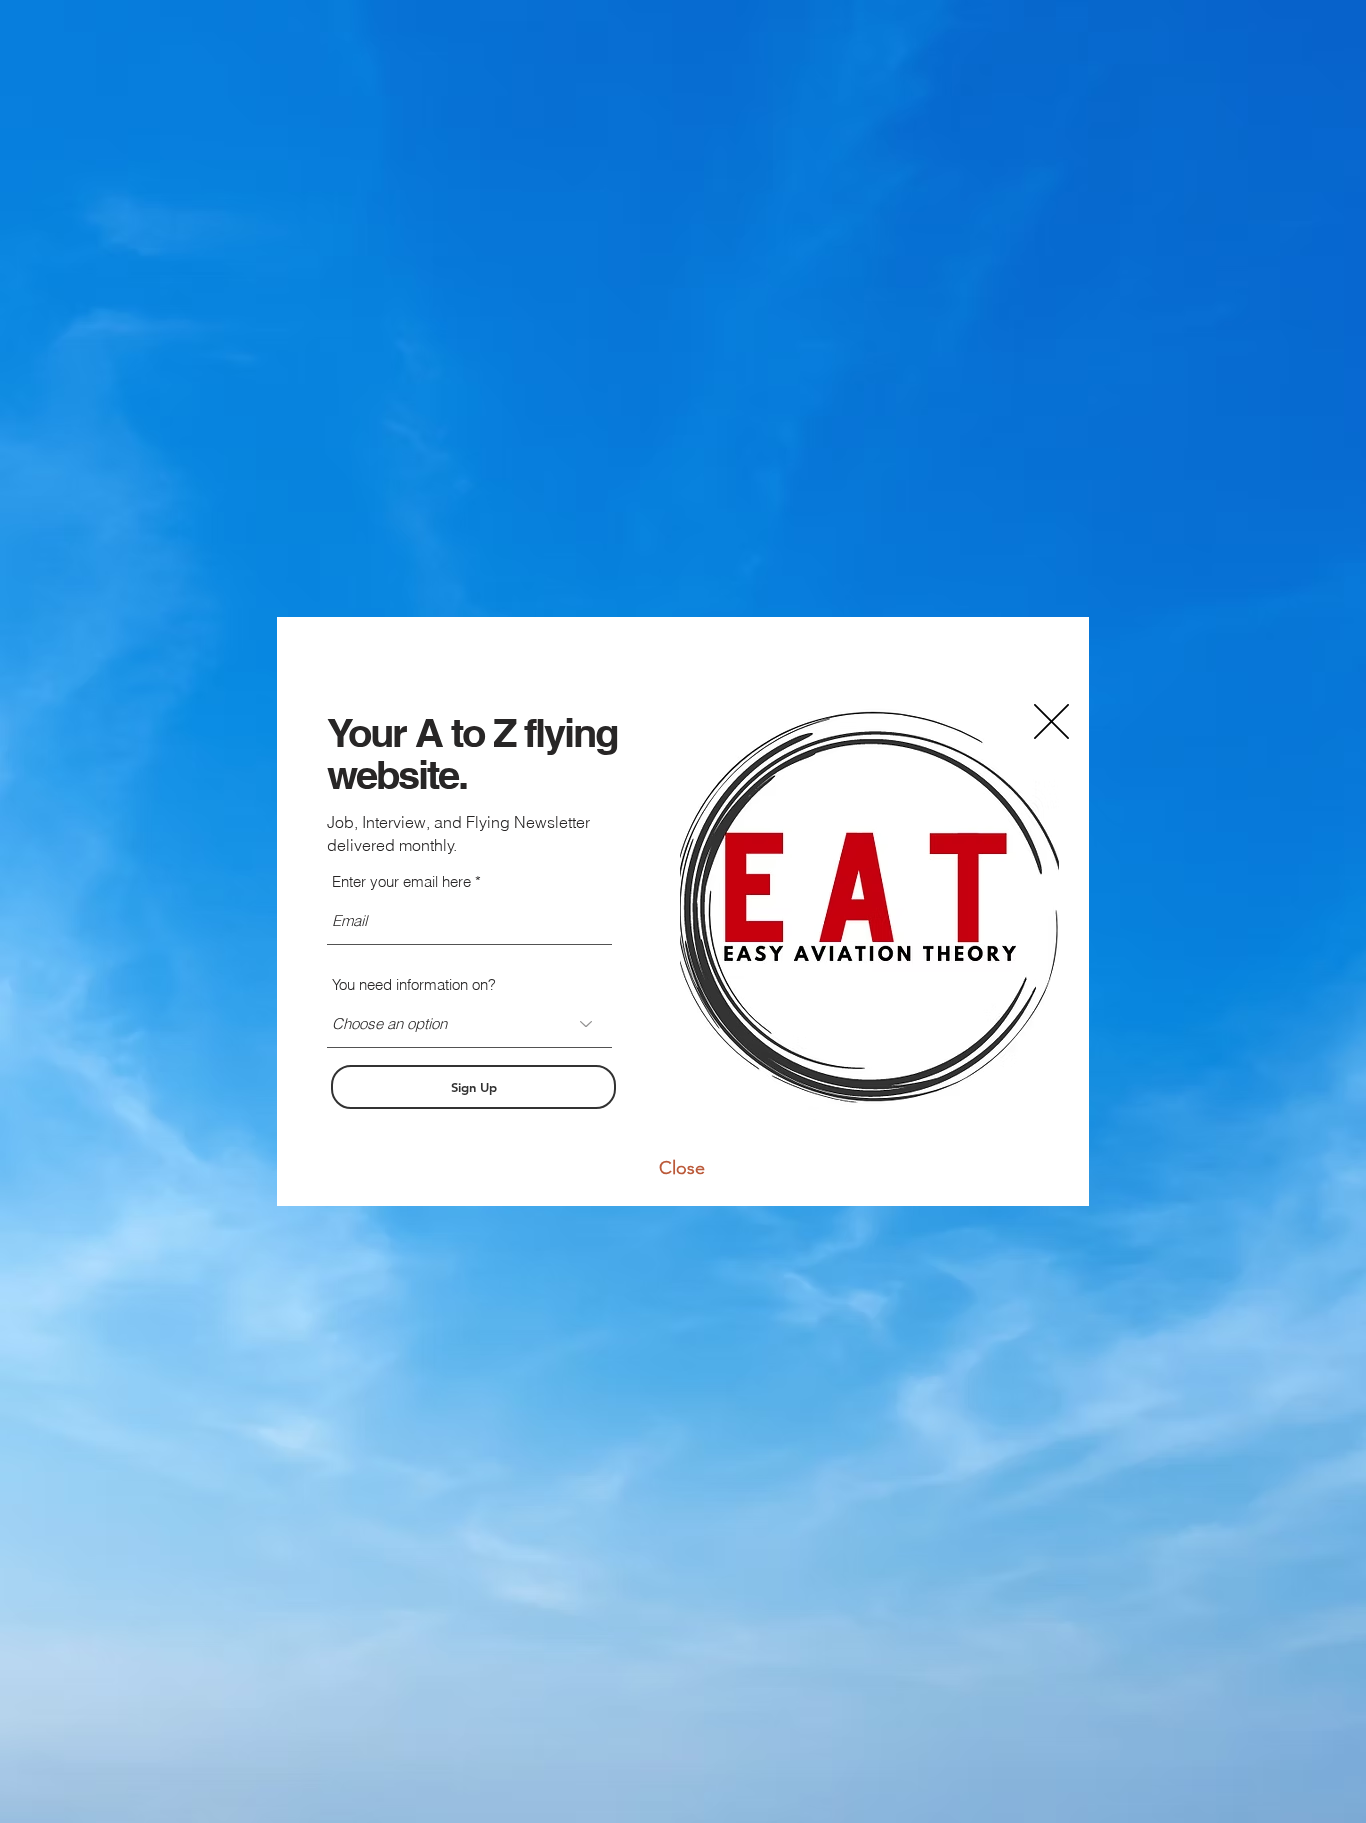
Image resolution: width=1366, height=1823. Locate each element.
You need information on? (414, 984)
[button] (682, 1168)
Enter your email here (401, 881)
